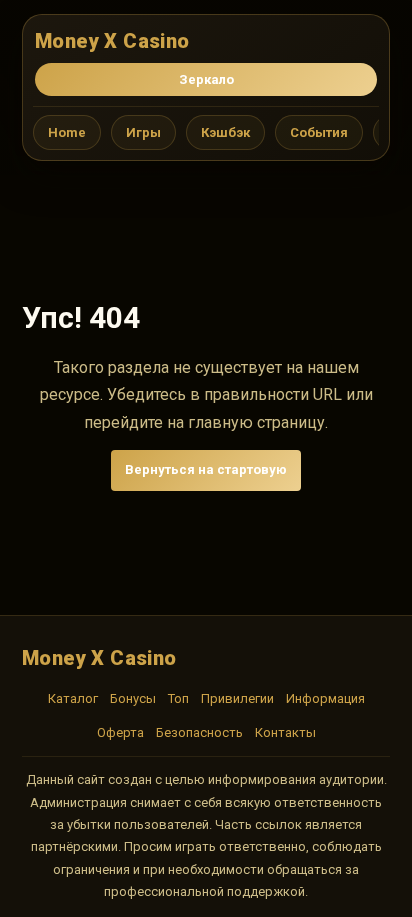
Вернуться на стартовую (206, 469)
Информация (325, 698)
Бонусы (133, 698)
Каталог (73, 698)
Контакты (285, 732)
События (319, 132)
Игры (143, 132)
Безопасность (199, 732)
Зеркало (206, 79)
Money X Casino (112, 41)
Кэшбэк (225, 132)
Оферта (120, 732)
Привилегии (237, 698)
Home (67, 132)
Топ (178, 698)
